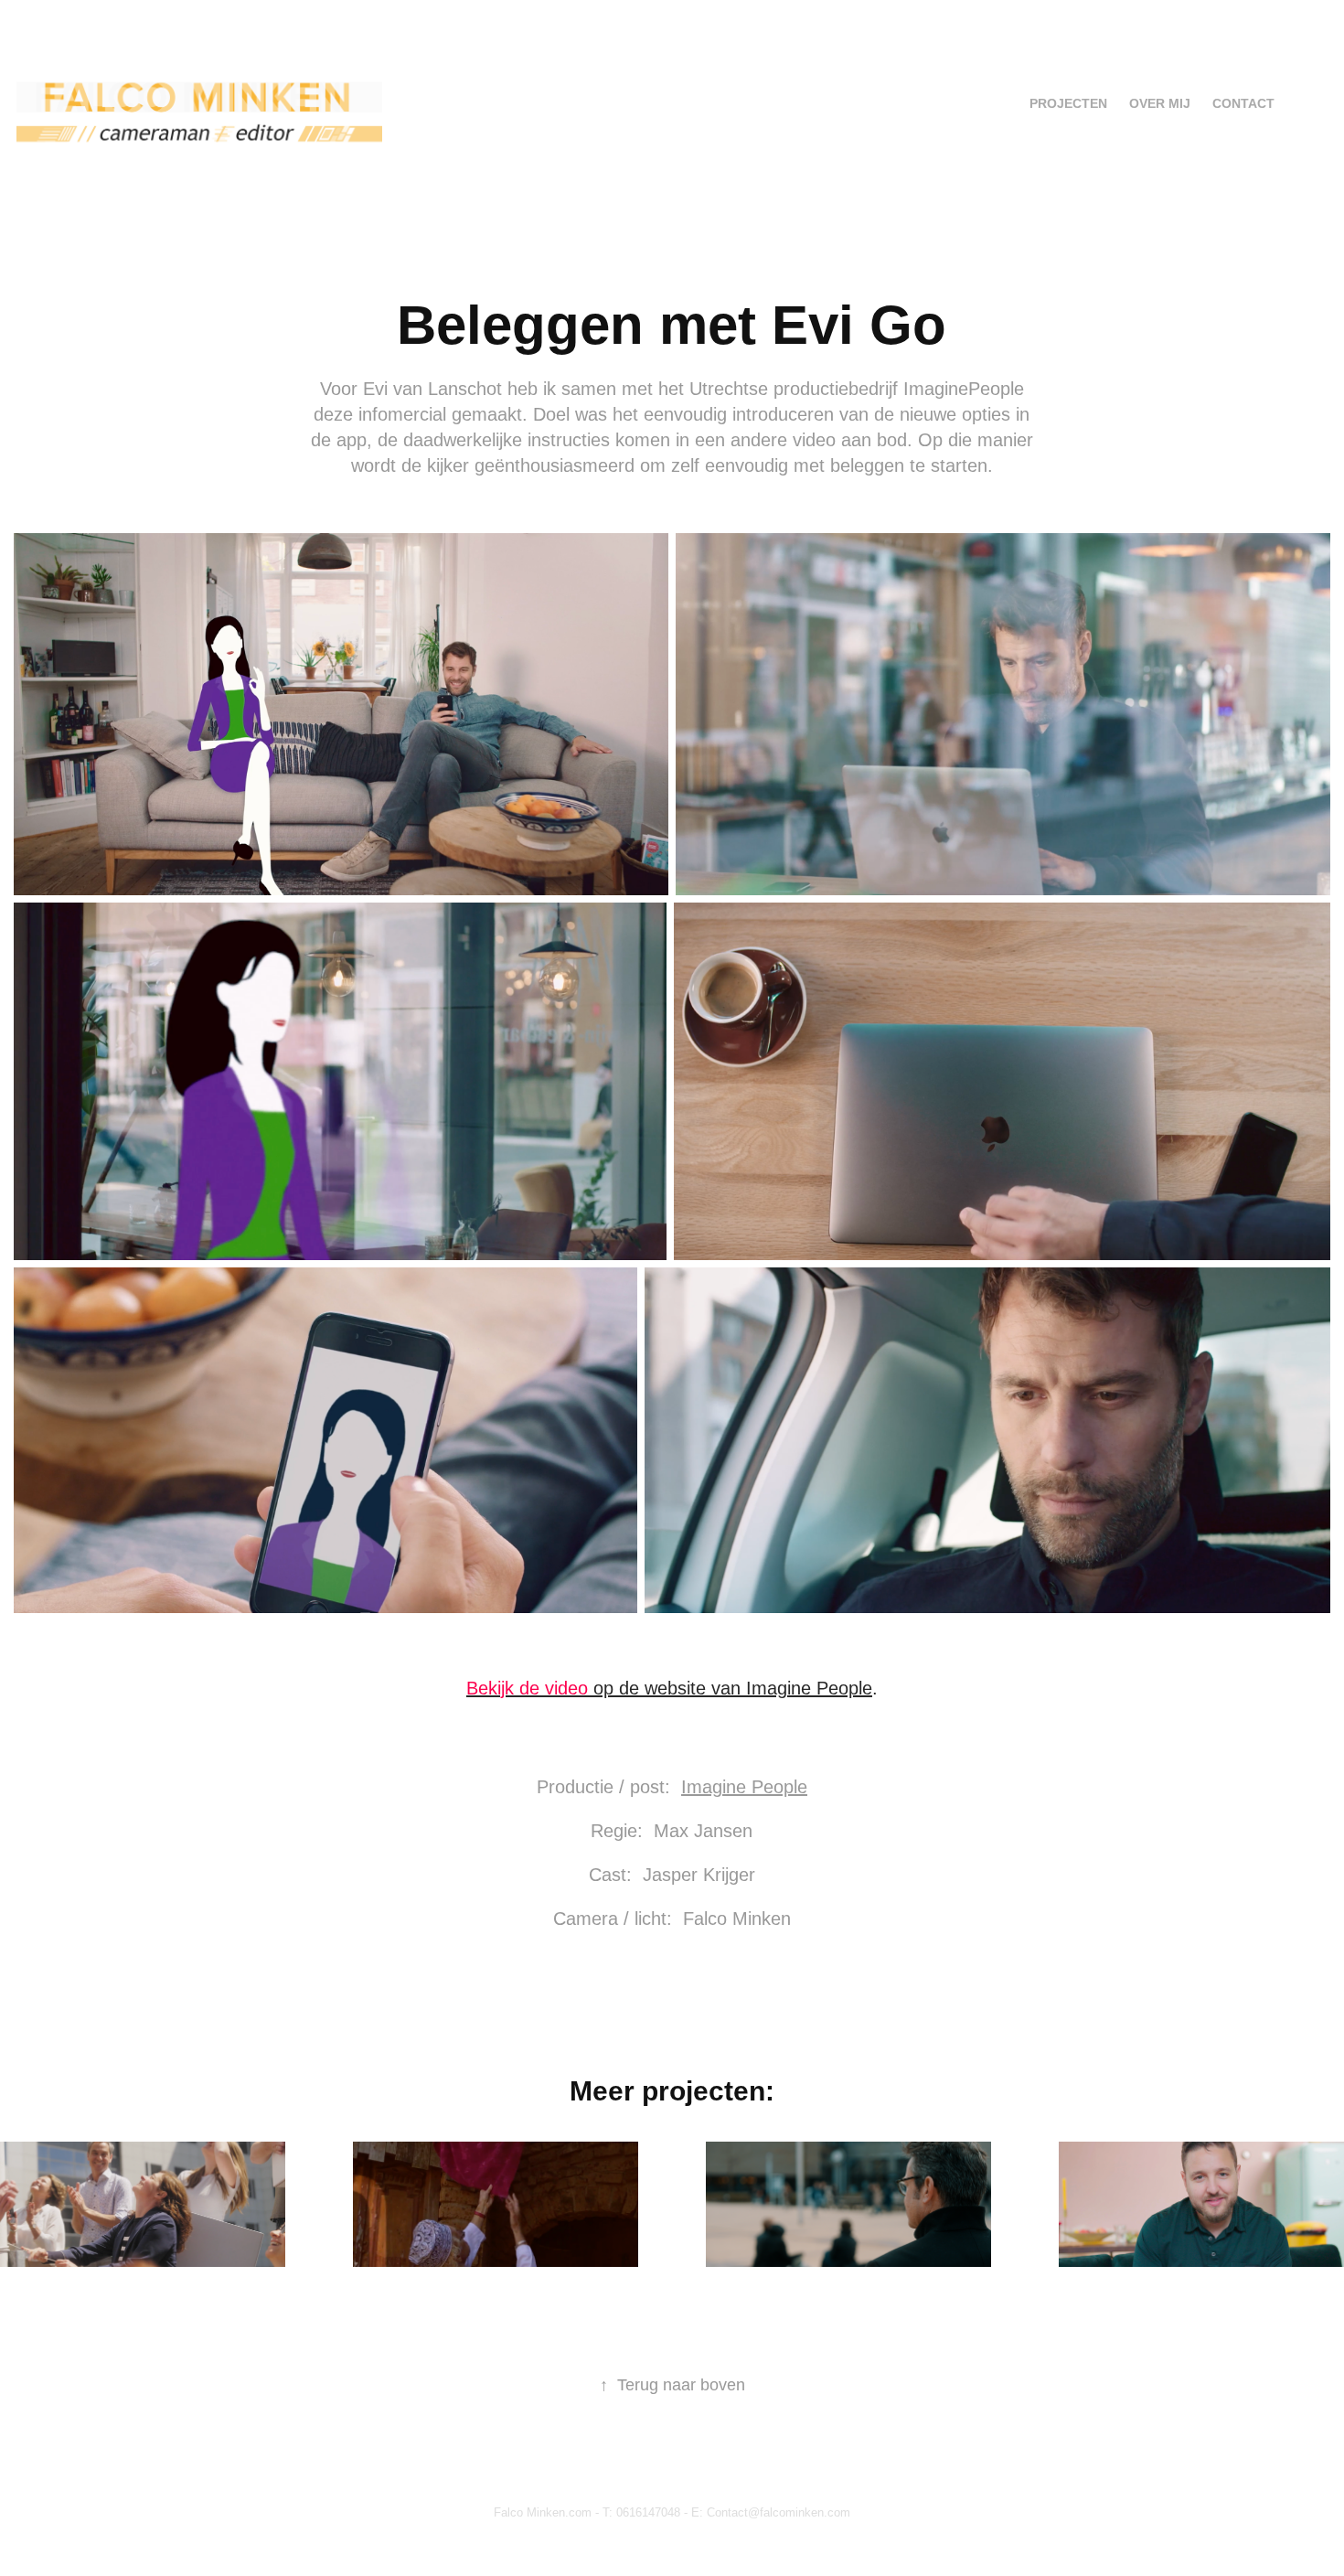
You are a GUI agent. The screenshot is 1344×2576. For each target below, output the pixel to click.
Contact (1243, 103)
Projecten (1068, 103)
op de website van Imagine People (669, 1688)
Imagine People (744, 1787)
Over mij (1160, 103)
